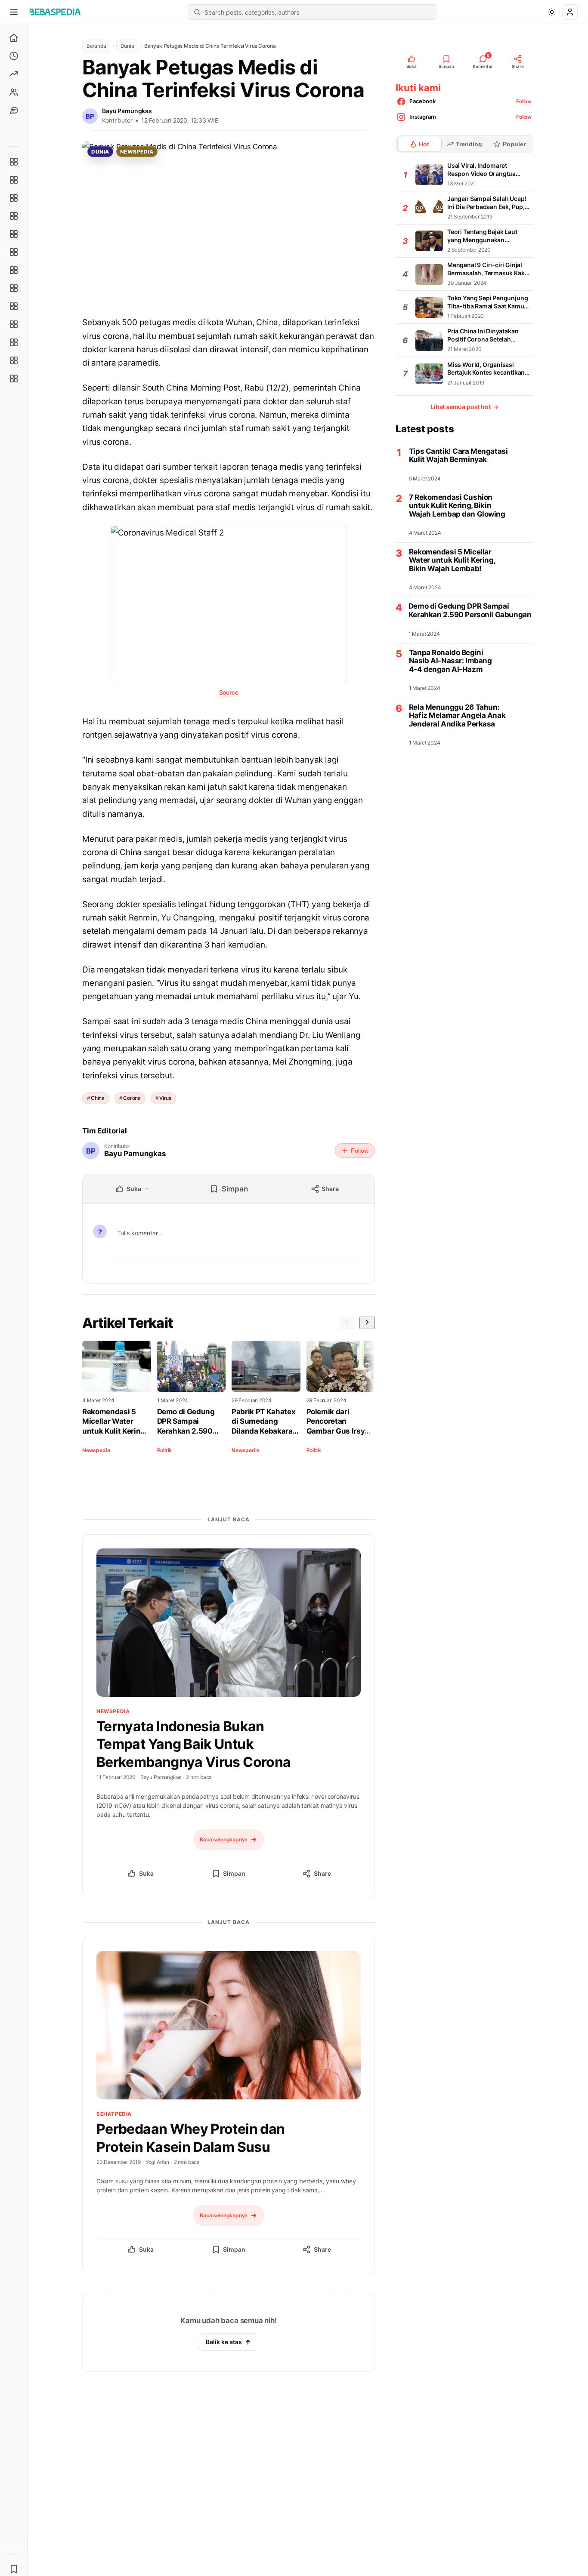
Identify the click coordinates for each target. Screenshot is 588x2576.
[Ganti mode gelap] (552, 12)
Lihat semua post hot (464, 407)
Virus (165, 1098)
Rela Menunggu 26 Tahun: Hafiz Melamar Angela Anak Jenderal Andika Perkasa (457, 716)
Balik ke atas (224, 2342)
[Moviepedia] (14, 234)
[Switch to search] (197, 12)
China (98, 1098)
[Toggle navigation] (14, 12)
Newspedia (137, 152)
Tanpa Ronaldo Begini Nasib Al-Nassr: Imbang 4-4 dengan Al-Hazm (450, 661)
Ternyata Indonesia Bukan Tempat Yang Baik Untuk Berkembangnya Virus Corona (193, 1744)
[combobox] (318, 12)
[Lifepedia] (14, 216)
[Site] (14, 110)
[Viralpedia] (14, 198)
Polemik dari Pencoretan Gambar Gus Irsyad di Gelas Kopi (340, 1422)
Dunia (127, 46)
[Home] (14, 38)
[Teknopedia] (14, 379)
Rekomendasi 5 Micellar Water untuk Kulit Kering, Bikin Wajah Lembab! (115, 1422)
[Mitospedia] (14, 306)
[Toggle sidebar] (28, 1300)
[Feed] (14, 92)
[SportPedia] (14, 288)
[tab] (419, 144)
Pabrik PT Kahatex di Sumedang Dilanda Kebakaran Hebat (264, 1422)
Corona (132, 1098)
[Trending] (14, 74)
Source (229, 692)
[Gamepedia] (14, 252)
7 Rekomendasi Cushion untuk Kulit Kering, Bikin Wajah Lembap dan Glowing (457, 506)
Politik (165, 1450)
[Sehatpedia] (14, 180)
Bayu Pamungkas (127, 111)
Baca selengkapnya (224, 1839)
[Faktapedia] (14, 162)
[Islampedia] (14, 324)
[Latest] (14, 56)
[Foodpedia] (14, 342)
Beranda (96, 46)
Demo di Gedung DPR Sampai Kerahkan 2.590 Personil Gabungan (190, 1422)
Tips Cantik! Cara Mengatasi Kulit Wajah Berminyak (458, 456)
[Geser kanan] (367, 1323)
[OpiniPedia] (14, 270)
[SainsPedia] (14, 360)
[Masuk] (570, 12)
